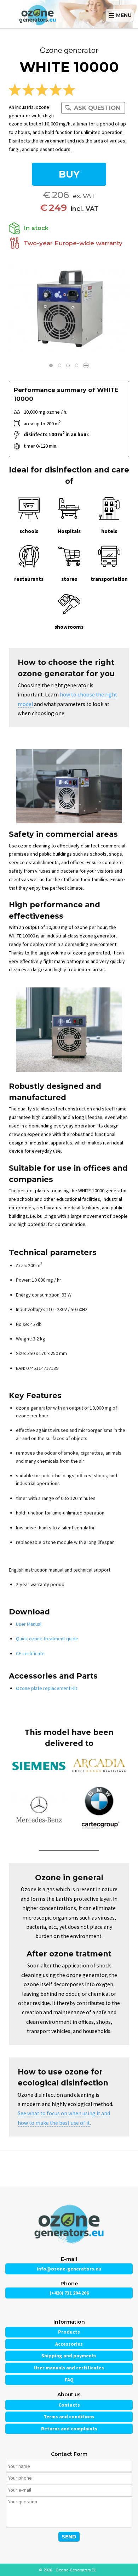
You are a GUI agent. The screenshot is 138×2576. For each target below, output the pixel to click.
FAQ (69, 2380)
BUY (69, 174)
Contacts (69, 2405)
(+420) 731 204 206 (69, 2293)
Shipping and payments (69, 2356)
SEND (69, 2537)
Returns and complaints (69, 2429)
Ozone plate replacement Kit (47, 1688)
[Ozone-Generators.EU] (44, 14)
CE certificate (30, 1653)
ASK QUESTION (97, 108)
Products (69, 2332)
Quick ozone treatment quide (47, 1639)
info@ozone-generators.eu (69, 2269)
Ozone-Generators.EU (76, 2570)
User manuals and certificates (69, 2368)
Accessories (69, 2344)
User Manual (29, 1624)
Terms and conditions (69, 2417)
